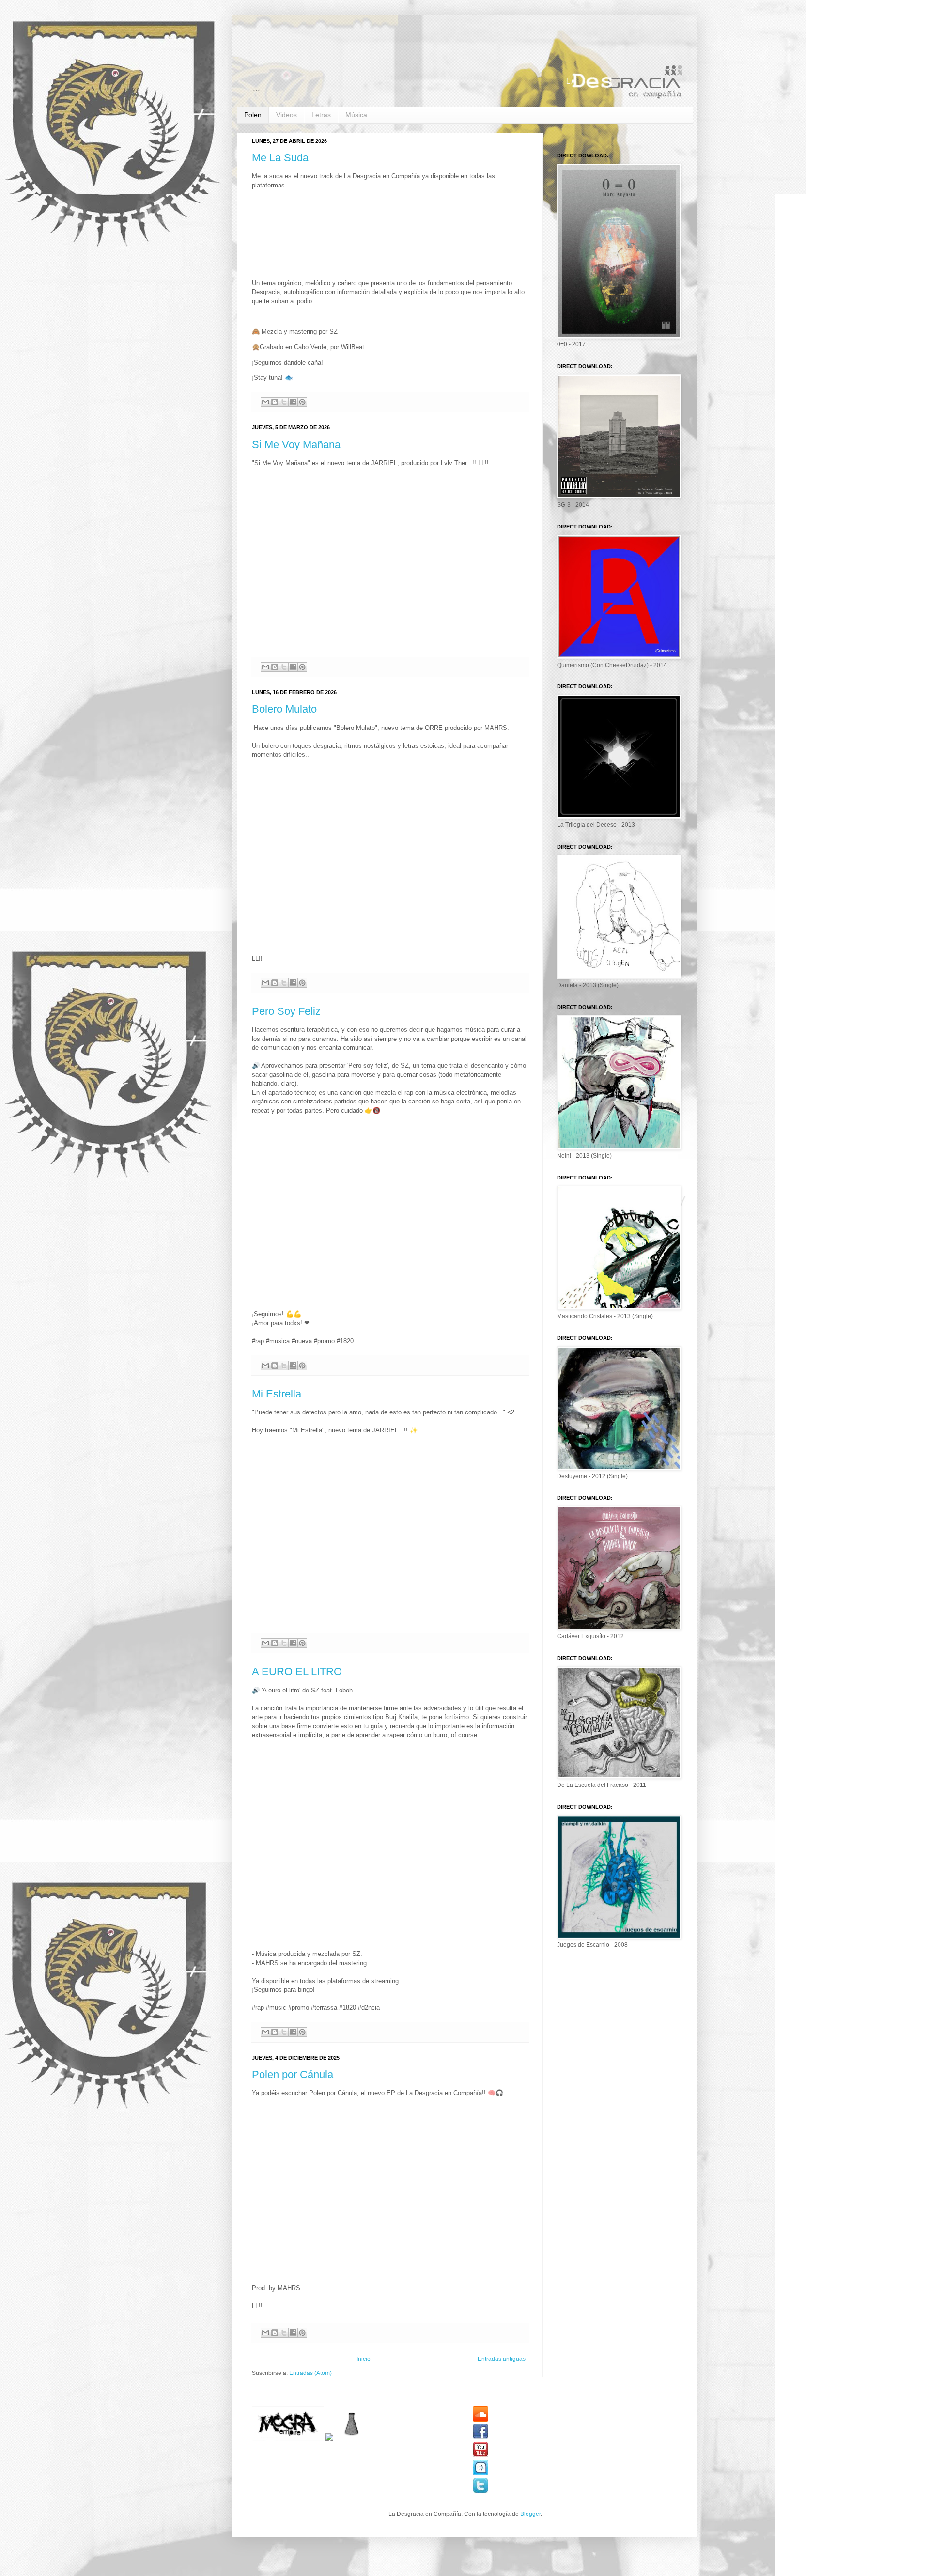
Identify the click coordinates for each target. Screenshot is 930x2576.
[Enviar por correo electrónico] (265, 402)
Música (356, 115)
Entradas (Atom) (310, 2373)
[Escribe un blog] (275, 402)
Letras (321, 115)
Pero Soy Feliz (286, 1011)
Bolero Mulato (284, 709)
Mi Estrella (277, 1394)
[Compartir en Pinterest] (302, 402)
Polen (253, 115)
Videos (287, 115)
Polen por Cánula (293, 2074)
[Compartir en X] (284, 402)
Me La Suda (280, 158)
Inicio (364, 2359)
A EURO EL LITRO (297, 1671)
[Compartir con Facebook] (293, 402)
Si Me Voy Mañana (296, 444)
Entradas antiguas (502, 2359)
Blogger (530, 2514)
